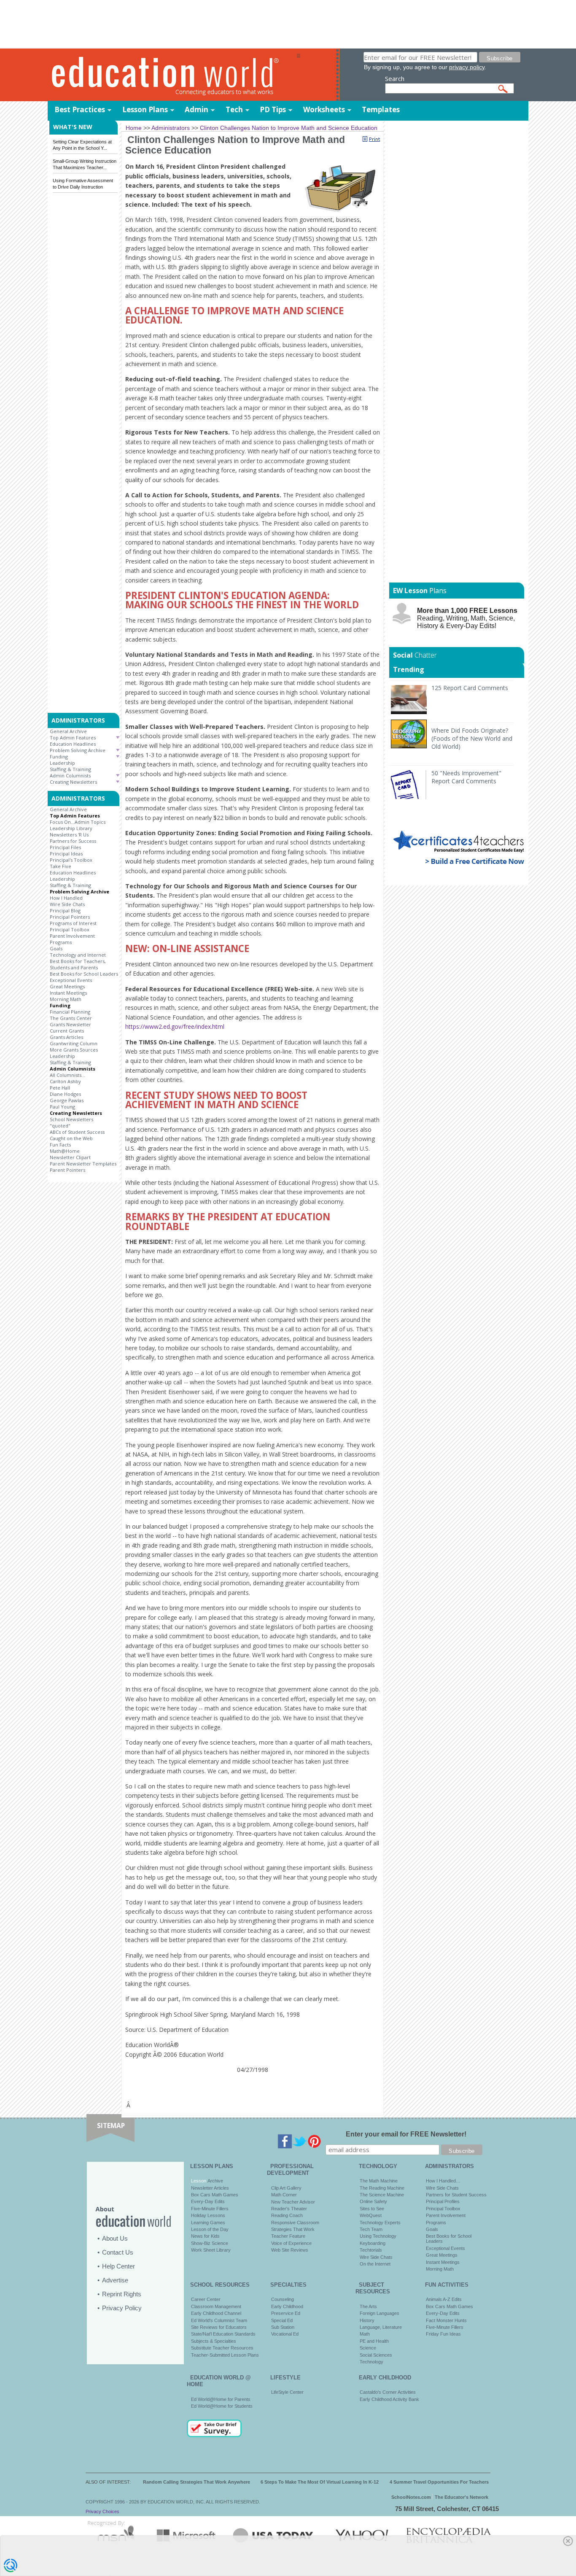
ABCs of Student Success (77, 1132)
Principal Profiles (443, 2201)
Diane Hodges (65, 1094)
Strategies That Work (293, 2229)
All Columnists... (67, 1075)
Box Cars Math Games (215, 2195)
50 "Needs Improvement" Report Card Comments (466, 777)
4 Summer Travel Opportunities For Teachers (439, 2482)
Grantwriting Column (74, 1043)
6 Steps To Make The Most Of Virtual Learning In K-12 (320, 2482)
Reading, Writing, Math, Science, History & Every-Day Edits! (467, 618)
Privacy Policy (122, 2308)
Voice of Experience (291, 2243)
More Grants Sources (74, 1050)
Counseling (283, 2299)
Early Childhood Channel (216, 2313)
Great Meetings (67, 986)
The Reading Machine (382, 2188)
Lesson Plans (145, 109)
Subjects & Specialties (214, 2341)
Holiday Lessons (208, 2215)
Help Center (118, 2266)
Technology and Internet (78, 955)
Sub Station (283, 2327)
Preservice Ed (286, 2313)
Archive (215, 2181)
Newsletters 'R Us (69, 835)
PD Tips (273, 109)
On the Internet (375, 2264)
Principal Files (65, 847)
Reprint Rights (122, 2294)
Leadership (62, 763)
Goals (56, 948)
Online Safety (373, 2201)
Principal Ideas (66, 854)
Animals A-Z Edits (444, 2299)
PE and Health (374, 2341)
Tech (234, 109)
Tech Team (371, 2229)
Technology (371, 2362)
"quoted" (60, 1126)
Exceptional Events (71, 980)
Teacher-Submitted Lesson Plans (225, 2355)
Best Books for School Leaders (84, 974)
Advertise (115, 2280)
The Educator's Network (462, 2497)
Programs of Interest (73, 923)
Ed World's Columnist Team (219, 2320)
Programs (61, 942)
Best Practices (80, 109)
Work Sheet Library (211, 2250)
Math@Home (65, 1151)
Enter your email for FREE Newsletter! (406, 2134)
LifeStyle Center (287, 2392)
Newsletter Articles (210, 2188)
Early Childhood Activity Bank (389, 2399)
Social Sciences (376, 2355)
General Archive (68, 731)
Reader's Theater (289, 2209)
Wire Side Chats (67, 904)
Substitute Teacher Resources (222, 2348)
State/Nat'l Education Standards (223, 2334)
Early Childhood (287, 2306)
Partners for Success (73, 841)
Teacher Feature (288, 2236)
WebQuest (371, 2215)
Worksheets (324, 109)
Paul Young (62, 1107)
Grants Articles (66, 1037)
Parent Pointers (67, 1170)
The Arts (368, 2306)
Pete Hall (60, 1088)
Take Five (61, 866)
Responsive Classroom (295, 2223)
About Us (115, 2238)
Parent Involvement (72, 936)
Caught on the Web (71, 1138)
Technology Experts (380, 2223)
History (367, 2320)
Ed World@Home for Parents (221, 2399)
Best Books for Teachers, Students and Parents (78, 964)
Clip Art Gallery (286, 2188)
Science (368, 2348)
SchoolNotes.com (411, 2497)
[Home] (172, 75)
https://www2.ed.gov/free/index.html (175, 1026)
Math (365, 2334)
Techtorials (371, 2250)
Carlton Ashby (65, 1081)
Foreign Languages (380, 2313)
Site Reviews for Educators (219, 2327)
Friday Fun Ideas (443, 2334)
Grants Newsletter (70, 1024)
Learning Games (208, 2223)
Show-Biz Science (210, 2243)
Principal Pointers (70, 917)
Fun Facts (60, 1145)
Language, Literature (381, 2327)
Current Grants (67, 1031)
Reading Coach (287, 2215)
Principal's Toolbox (71, 860)
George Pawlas (67, 1100)
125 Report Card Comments (470, 688)
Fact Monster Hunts (446, 2320)
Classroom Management (216, 2306)
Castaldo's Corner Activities (388, 2392)
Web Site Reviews (290, 2250)
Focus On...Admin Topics (78, 822)
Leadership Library (71, 828)
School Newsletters (71, 1119)
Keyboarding (373, 2243)
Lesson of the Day (210, 2229)
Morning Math (66, 999)
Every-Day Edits (208, 2201)
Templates (381, 109)
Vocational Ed (285, 2334)
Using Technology (378, 2236)
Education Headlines (73, 744)
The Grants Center (71, 1018)
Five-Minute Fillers (210, 2209)
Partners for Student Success (456, 2195)
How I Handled (66, 898)
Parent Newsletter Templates (83, 1164)
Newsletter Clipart (70, 1157)
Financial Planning (70, 1012)
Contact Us (118, 2252)
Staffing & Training (70, 769)
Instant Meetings (68, 993)
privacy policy (467, 67)
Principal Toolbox (70, 929)
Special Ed (282, 2320)
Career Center (206, 2299)
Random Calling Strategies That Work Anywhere (196, 2482)
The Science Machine (382, 2195)
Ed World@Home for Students (222, 2406)
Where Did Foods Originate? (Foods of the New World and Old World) (472, 738)
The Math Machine (379, 2181)
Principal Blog (65, 910)
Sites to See (372, 2209)
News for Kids (205, 2236)
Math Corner (284, 2195)
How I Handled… (443, 2181)
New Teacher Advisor (293, 2202)
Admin (196, 109)
